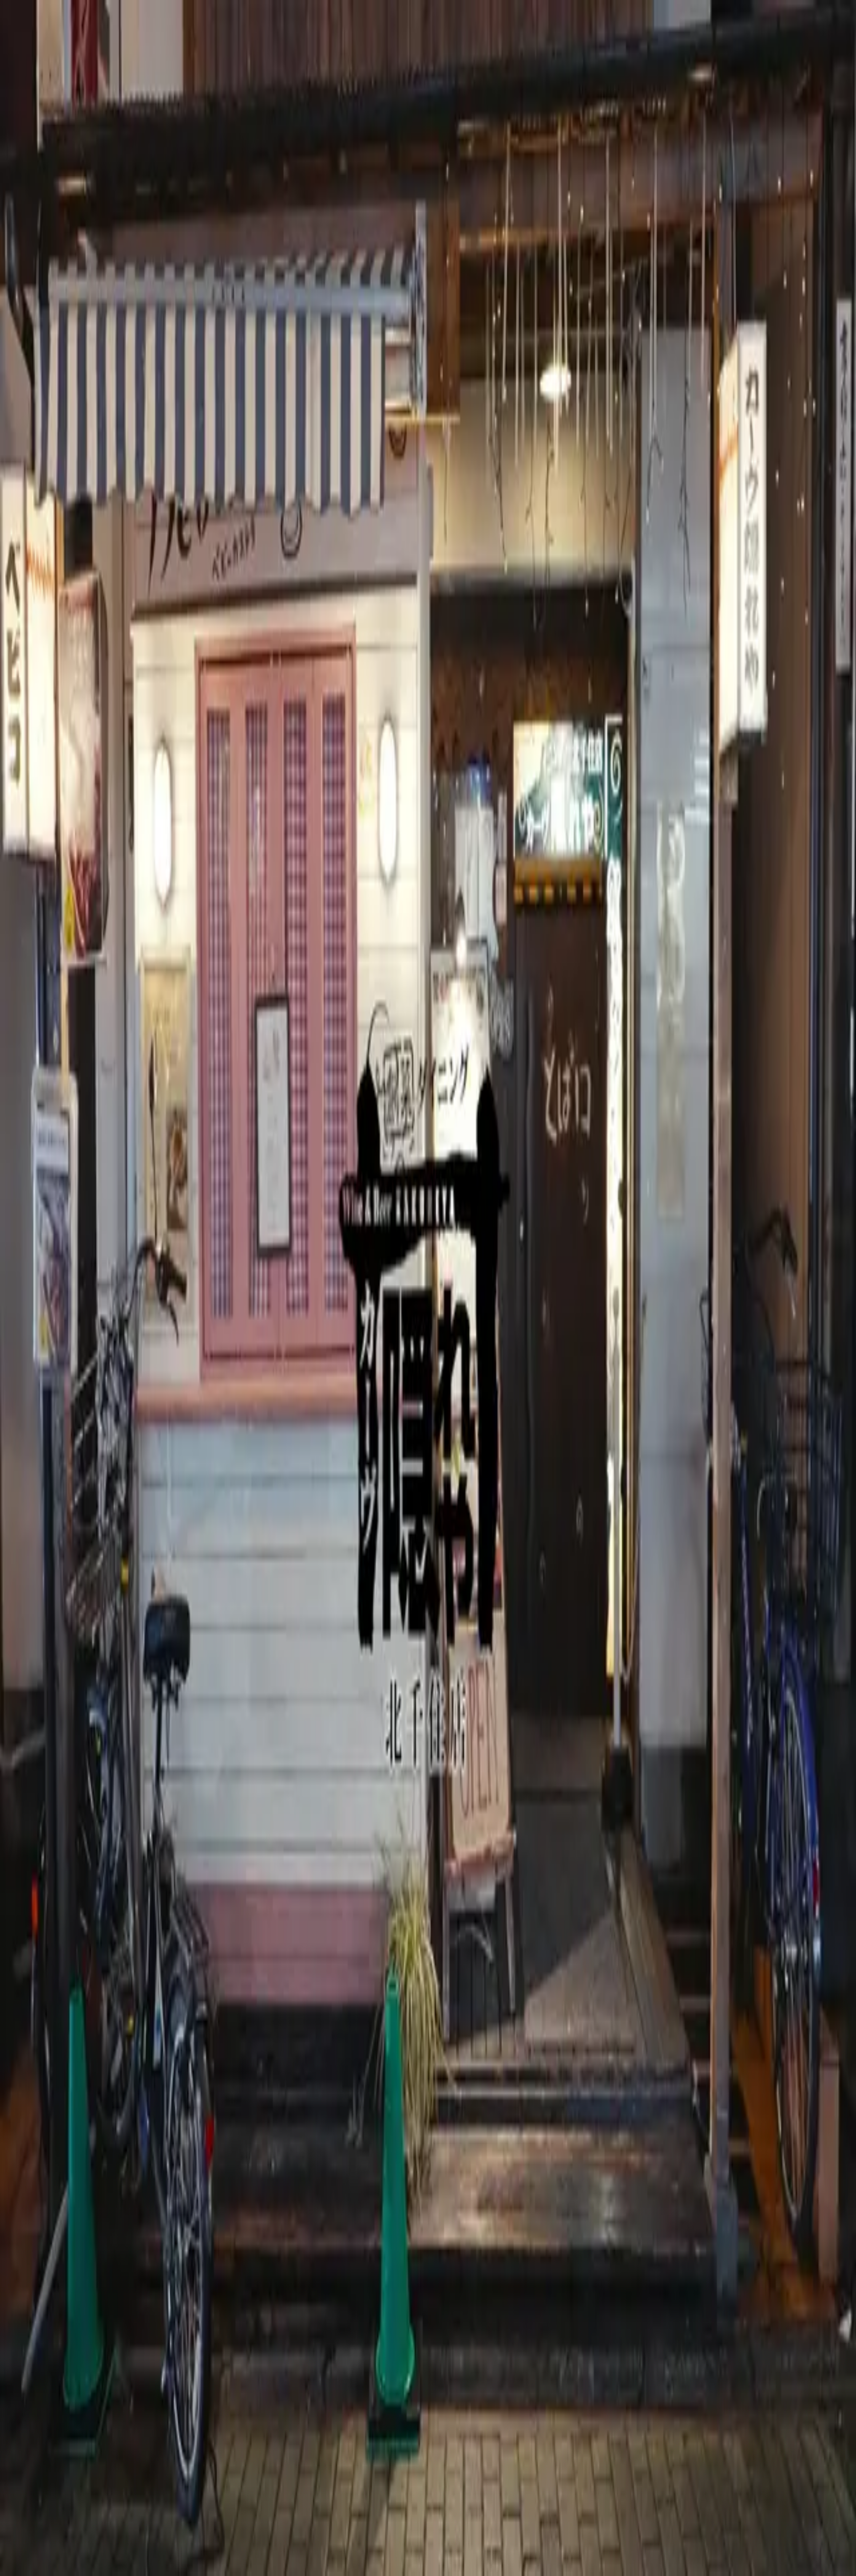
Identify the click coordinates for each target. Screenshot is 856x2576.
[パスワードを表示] (12, 2509)
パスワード (20, 2495)
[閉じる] (14, 2472)
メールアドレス (26, 2481)
